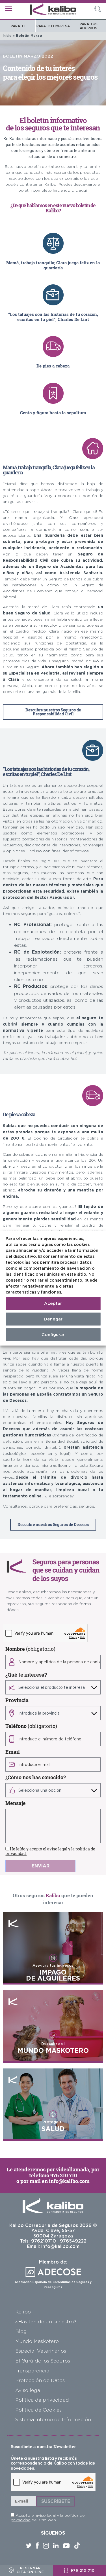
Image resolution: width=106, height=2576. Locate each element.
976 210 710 (64, 2175)
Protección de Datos (40, 2380)
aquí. (83, 190)
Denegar (53, 1319)
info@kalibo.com (69, 2181)
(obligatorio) (30, 1649)
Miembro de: (53, 2274)
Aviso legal (28, 2390)
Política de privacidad (42, 2400)
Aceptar (53, 1303)
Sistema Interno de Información (53, 2419)
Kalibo (23, 2312)
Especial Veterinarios (41, 2351)
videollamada (73, 2169)
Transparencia (32, 2371)
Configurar (53, 1335)
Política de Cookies (38, 2410)
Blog (21, 2331)
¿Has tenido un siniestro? (46, 2322)
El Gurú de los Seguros (43, 2361)
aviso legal (57, 1849)
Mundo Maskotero (37, 2341)
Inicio (7, 36)
